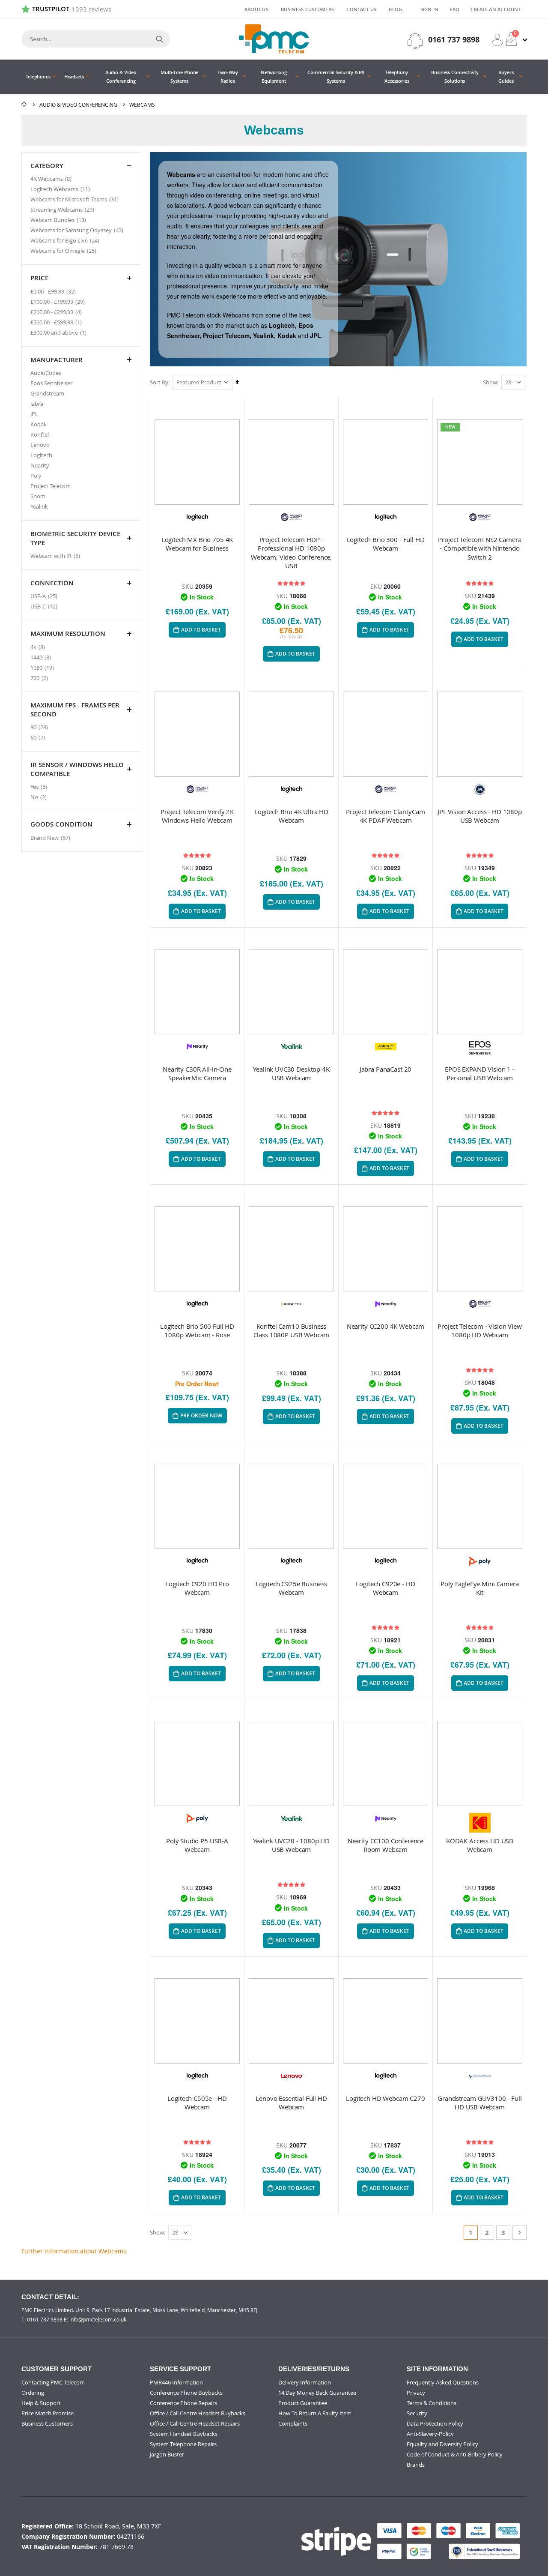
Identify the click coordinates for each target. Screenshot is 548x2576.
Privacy (416, 2393)
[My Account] (497, 40)
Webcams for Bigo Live (66, 240)
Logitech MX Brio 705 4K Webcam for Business (197, 544)
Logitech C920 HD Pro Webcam (197, 1588)
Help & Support (41, 2403)
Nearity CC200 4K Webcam (386, 1326)
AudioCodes (46, 373)
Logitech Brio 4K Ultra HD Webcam (291, 816)
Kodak (39, 424)
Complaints (293, 2423)
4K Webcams (52, 178)
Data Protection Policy (435, 2423)
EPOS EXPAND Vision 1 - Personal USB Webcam (480, 1073)
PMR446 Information (176, 2382)
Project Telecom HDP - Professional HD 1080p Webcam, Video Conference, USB (291, 553)
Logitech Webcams (61, 189)
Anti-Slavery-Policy (430, 2434)
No (40, 797)
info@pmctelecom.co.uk (98, 2319)
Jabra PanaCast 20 (386, 1069)
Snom (38, 496)
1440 (42, 657)
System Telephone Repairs (183, 2444)
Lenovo (40, 445)
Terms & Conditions (432, 2403)
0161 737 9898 (454, 40)
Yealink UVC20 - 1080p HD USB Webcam (291, 1845)
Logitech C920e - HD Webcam (385, 1588)
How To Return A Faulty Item (315, 2413)
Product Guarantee (303, 2403)
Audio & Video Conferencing (78, 105)
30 (40, 727)
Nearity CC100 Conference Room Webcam (386, 1845)
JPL (34, 414)
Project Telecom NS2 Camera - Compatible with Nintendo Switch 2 (479, 548)
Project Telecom (51, 486)
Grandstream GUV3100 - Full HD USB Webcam (479, 2103)
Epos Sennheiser (51, 383)
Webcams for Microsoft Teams (76, 199)
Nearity (40, 465)
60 (39, 737)
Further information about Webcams (74, 2251)
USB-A (45, 596)
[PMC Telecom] (274, 39)
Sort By (159, 382)
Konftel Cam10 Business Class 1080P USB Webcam (292, 1330)
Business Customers (307, 9)
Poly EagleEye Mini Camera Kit (479, 1588)
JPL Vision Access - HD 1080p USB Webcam (480, 816)
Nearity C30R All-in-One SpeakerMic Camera (197, 1073)
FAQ (454, 9)
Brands (416, 2465)
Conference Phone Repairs (183, 2403)
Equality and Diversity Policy (442, 2444)
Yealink (39, 506)
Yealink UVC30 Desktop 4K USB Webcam (291, 1073)
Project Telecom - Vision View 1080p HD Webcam (480, 1330)
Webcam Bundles (59, 220)
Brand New (51, 837)
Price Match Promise (48, 2413)
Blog (395, 9)
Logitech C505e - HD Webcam (197, 2103)
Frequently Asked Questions (443, 2382)
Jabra (37, 404)
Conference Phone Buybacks (186, 2393)
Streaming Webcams (63, 209)
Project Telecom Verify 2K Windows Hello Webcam (197, 816)
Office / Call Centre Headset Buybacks (198, 2413)
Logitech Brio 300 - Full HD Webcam (386, 544)
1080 (43, 667)
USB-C (45, 606)
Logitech (41, 455)
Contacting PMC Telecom (53, 2382)
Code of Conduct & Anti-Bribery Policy (455, 2454)
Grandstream (47, 393)
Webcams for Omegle (64, 250)
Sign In (430, 9)
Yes (40, 786)
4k (39, 647)
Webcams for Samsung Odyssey (78, 230)
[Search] (160, 39)
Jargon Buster (167, 2454)
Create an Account (496, 9)
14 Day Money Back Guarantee (317, 2393)
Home (24, 105)
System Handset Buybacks (184, 2434)
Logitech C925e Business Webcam (292, 1588)
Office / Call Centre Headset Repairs (195, 2423)
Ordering (33, 2393)
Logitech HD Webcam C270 (386, 2098)
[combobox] (96, 39)
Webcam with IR (56, 556)
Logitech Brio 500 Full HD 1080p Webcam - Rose (197, 1330)
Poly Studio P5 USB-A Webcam (197, 1845)
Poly (36, 476)
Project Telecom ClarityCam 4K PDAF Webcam (385, 816)
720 (40, 678)
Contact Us (361, 9)
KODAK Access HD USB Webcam (480, 1845)
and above (60, 332)
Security (417, 2413)
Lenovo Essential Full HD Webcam (291, 2103)
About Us (256, 9)
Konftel (40, 434)
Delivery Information (305, 2382)
